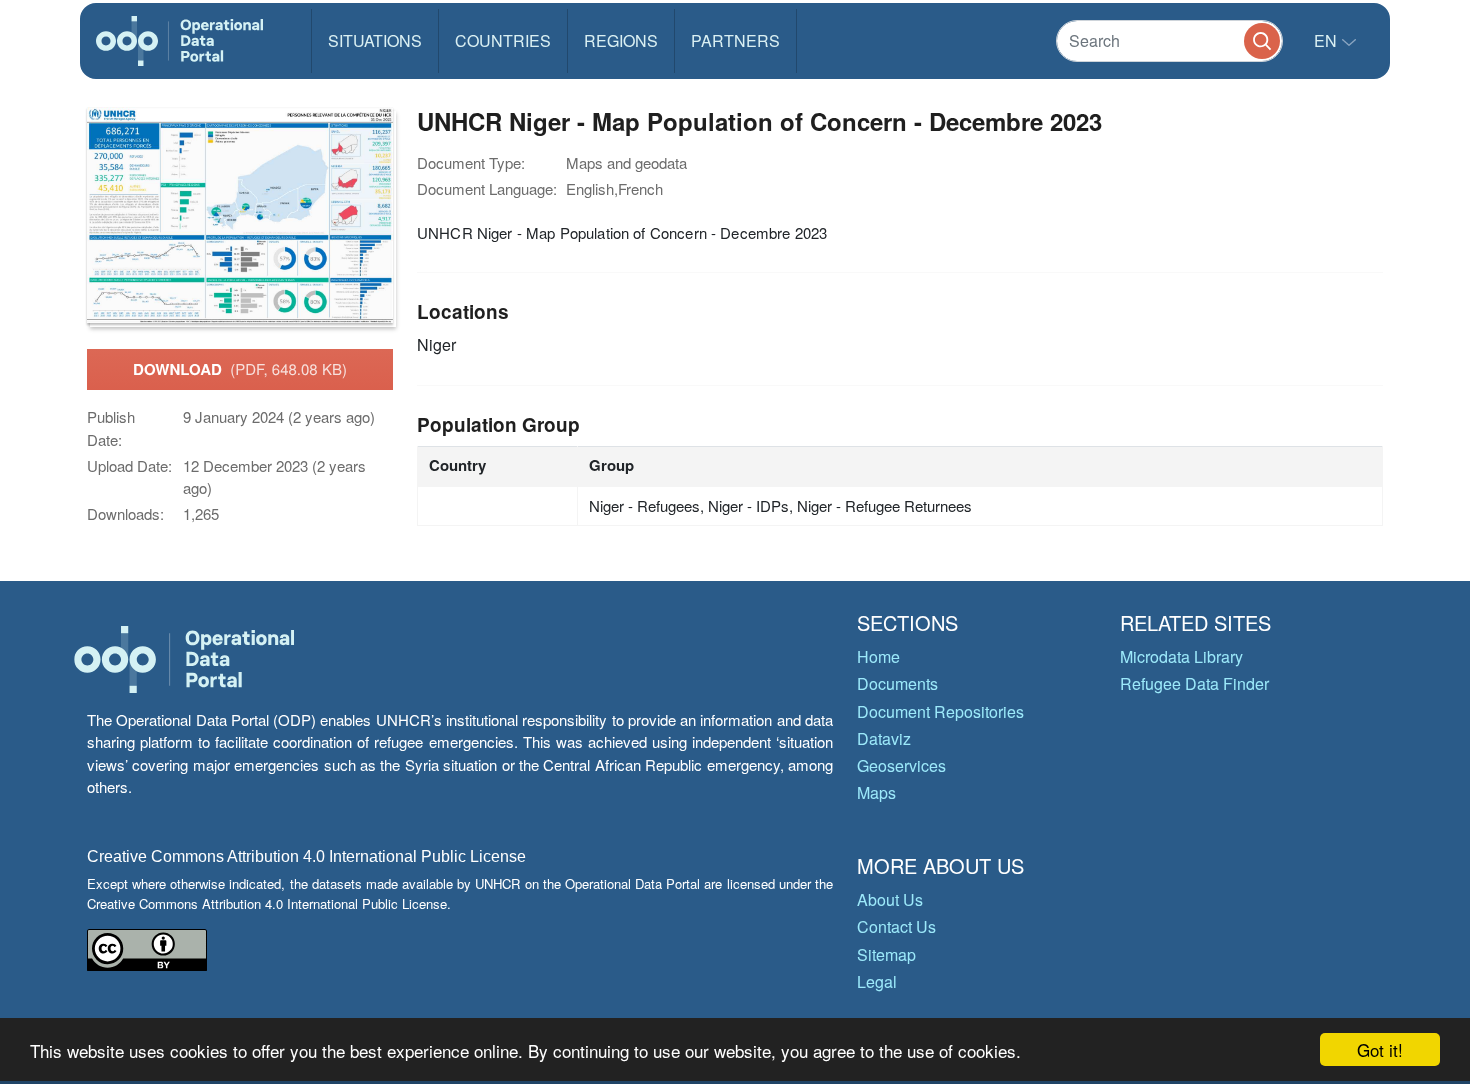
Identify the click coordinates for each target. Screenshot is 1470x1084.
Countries (503, 40)
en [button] (1327, 40)
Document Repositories (940, 711)
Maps (876, 792)
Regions (621, 40)
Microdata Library (1181, 656)
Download (240, 369)
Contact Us (896, 926)
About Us (890, 899)
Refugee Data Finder (1194, 683)
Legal (877, 981)
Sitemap (886, 954)
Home (878, 656)
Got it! (1380, 1049)
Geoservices (901, 765)
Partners (735, 40)
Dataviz (884, 738)
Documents (897, 683)
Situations (375, 40)
